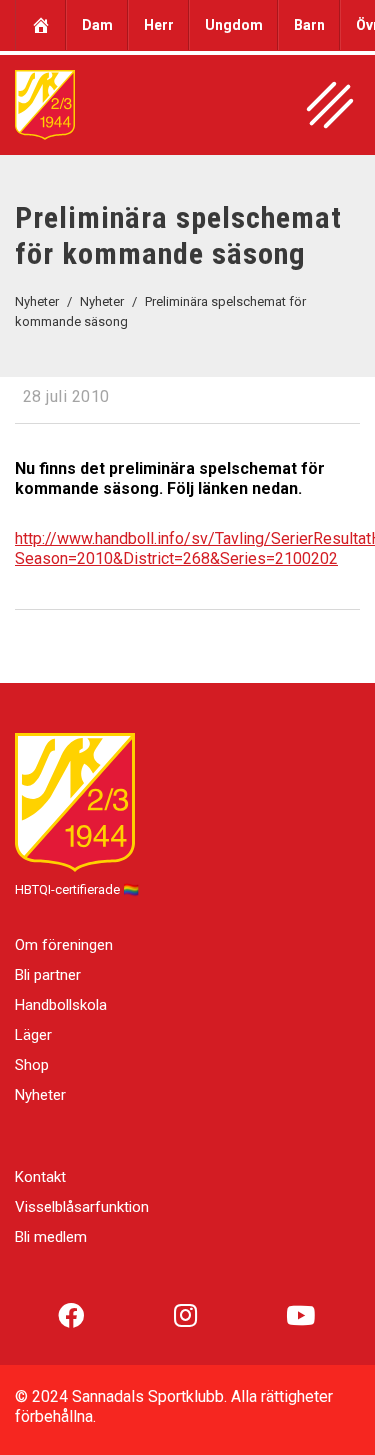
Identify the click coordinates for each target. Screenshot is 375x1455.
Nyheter (40, 1095)
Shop (32, 1065)
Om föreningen (64, 945)
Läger (33, 1035)
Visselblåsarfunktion (82, 1207)
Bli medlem (51, 1237)
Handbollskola (61, 1005)
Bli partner (48, 975)
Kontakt (40, 1177)
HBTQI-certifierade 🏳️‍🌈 (77, 889)
